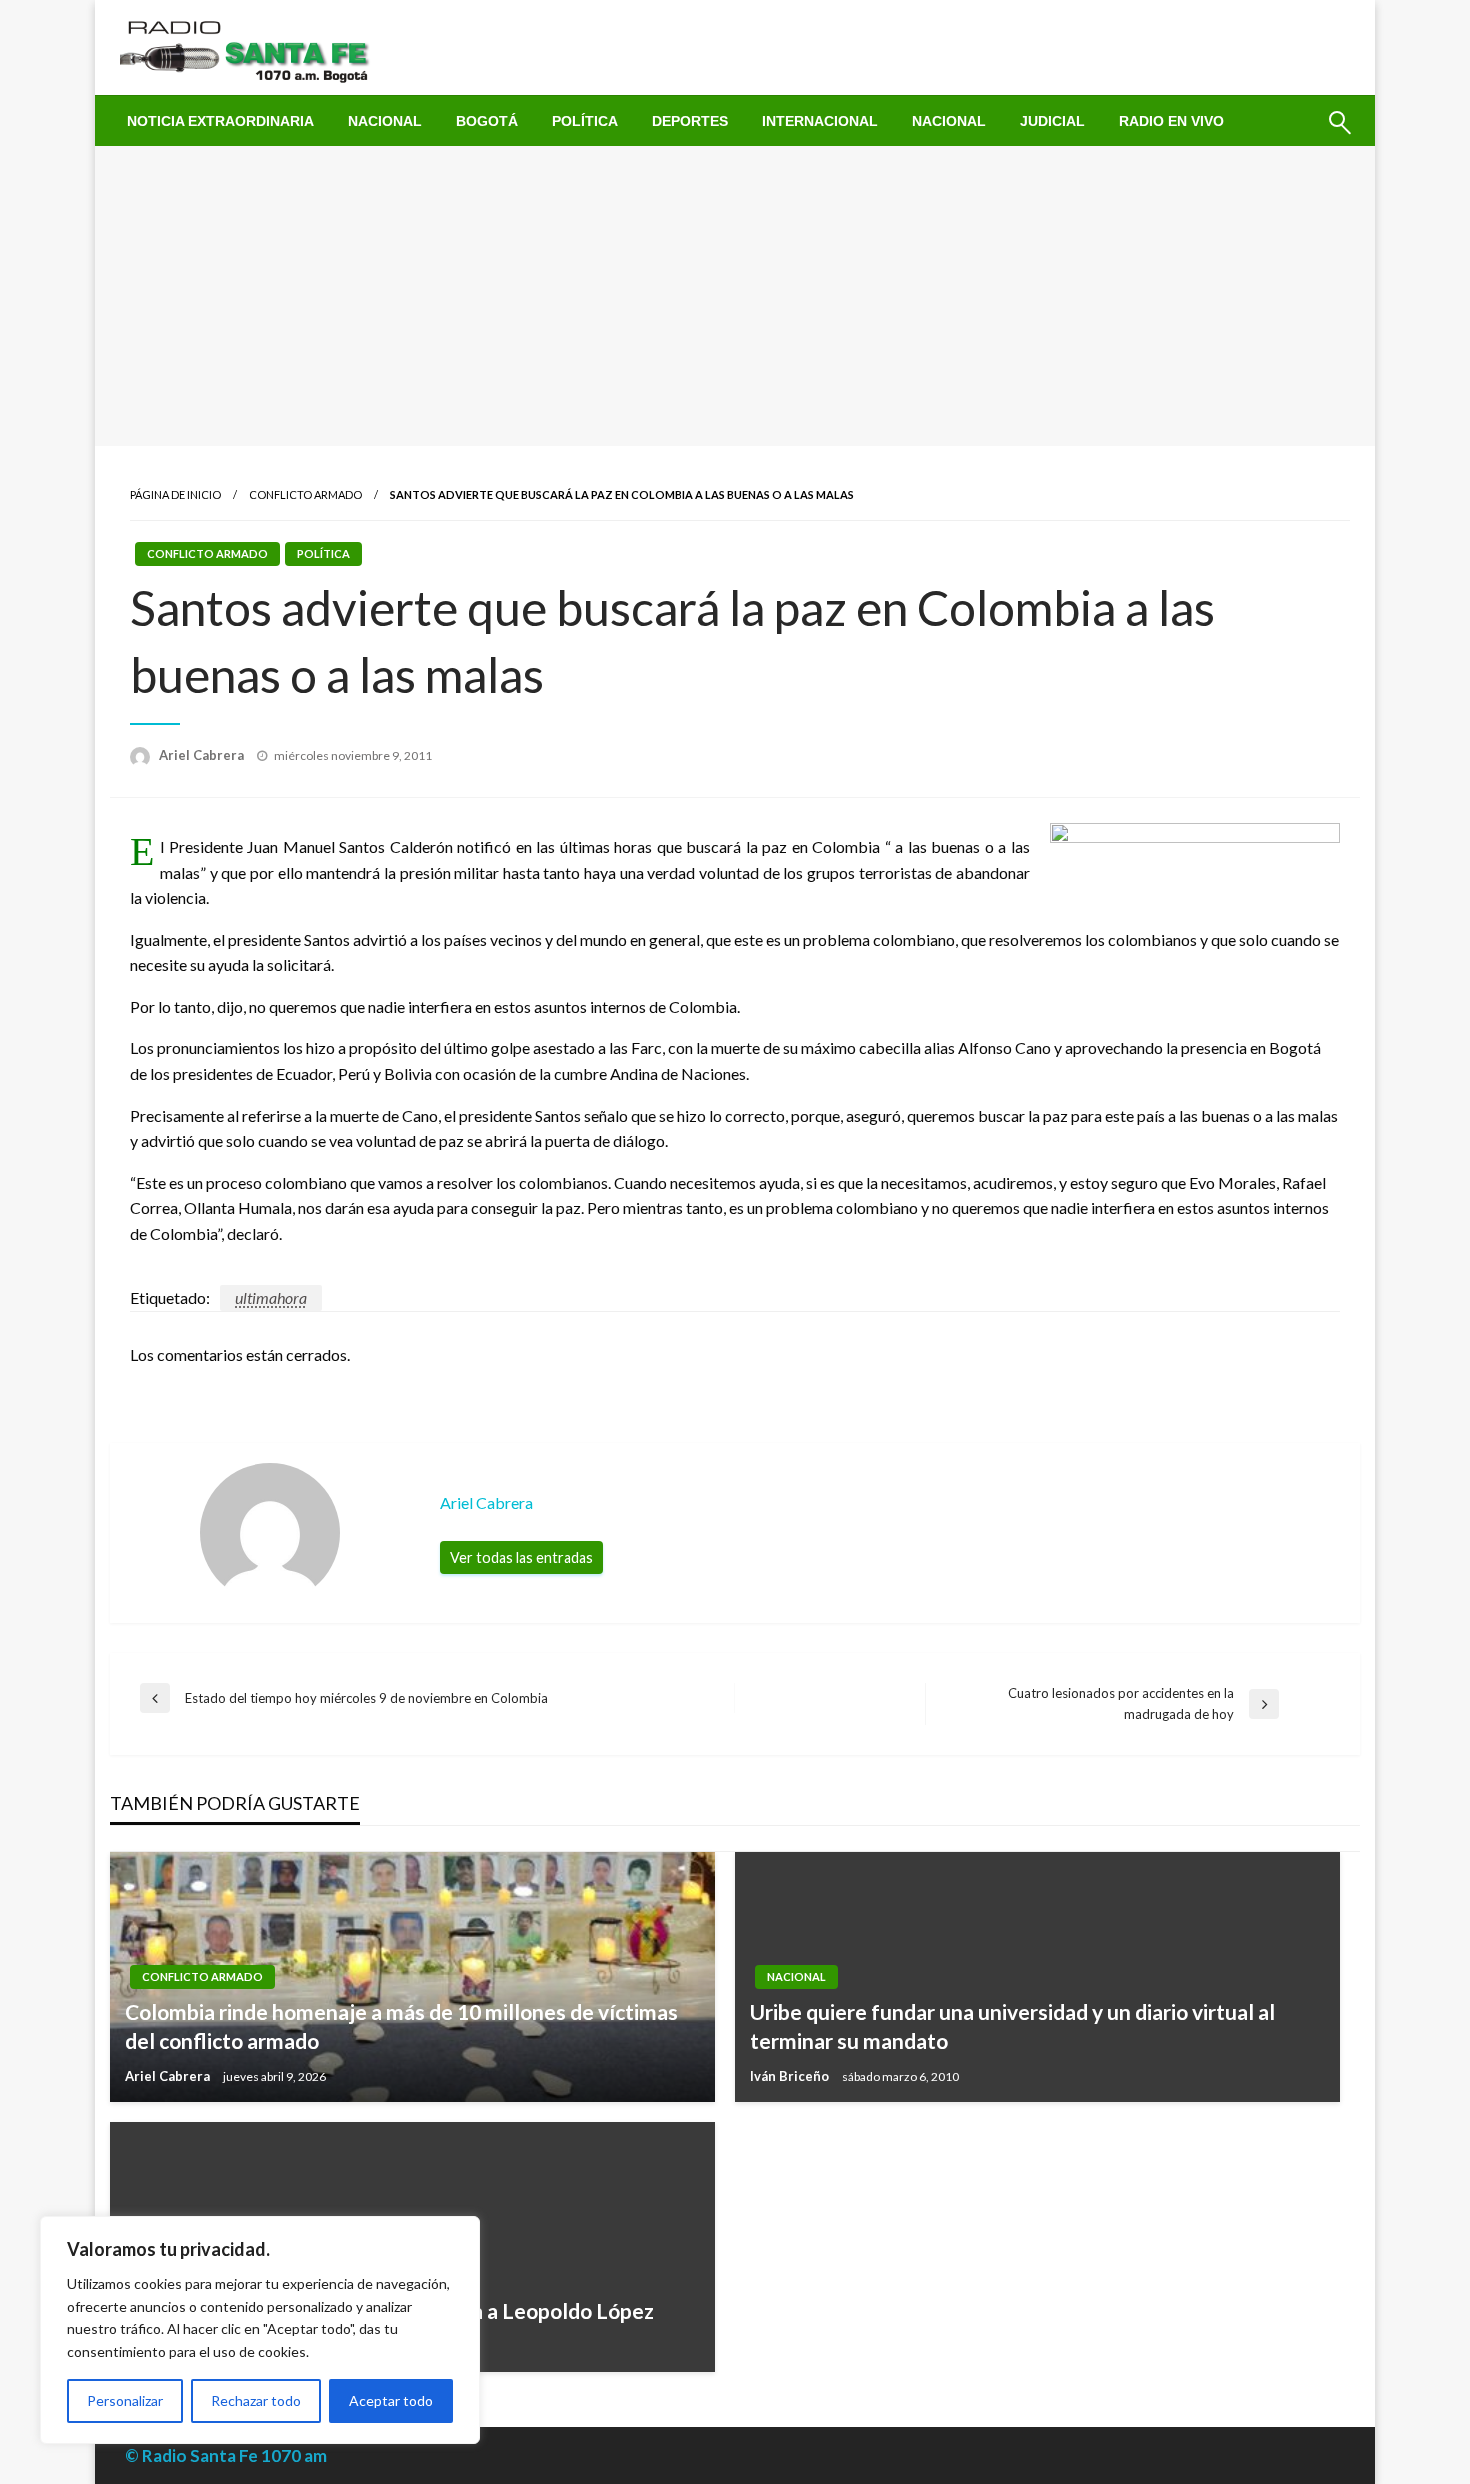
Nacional (385, 121)
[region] (260, 2330)
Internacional (820, 121)
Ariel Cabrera (203, 755)
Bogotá (487, 121)
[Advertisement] (735, 296)
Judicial (1052, 121)
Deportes (690, 121)
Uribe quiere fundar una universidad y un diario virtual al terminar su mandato (1012, 2026)
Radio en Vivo (1171, 121)
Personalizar (125, 2400)
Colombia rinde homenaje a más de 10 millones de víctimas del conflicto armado (401, 2026)
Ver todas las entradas (521, 1557)
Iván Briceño (791, 2076)
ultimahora (271, 1297)
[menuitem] (220, 121)
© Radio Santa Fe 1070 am (226, 2455)
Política (585, 121)
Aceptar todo (391, 2400)
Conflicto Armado (305, 494)
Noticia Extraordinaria (220, 121)
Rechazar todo (256, 2400)
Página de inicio (175, 494)
